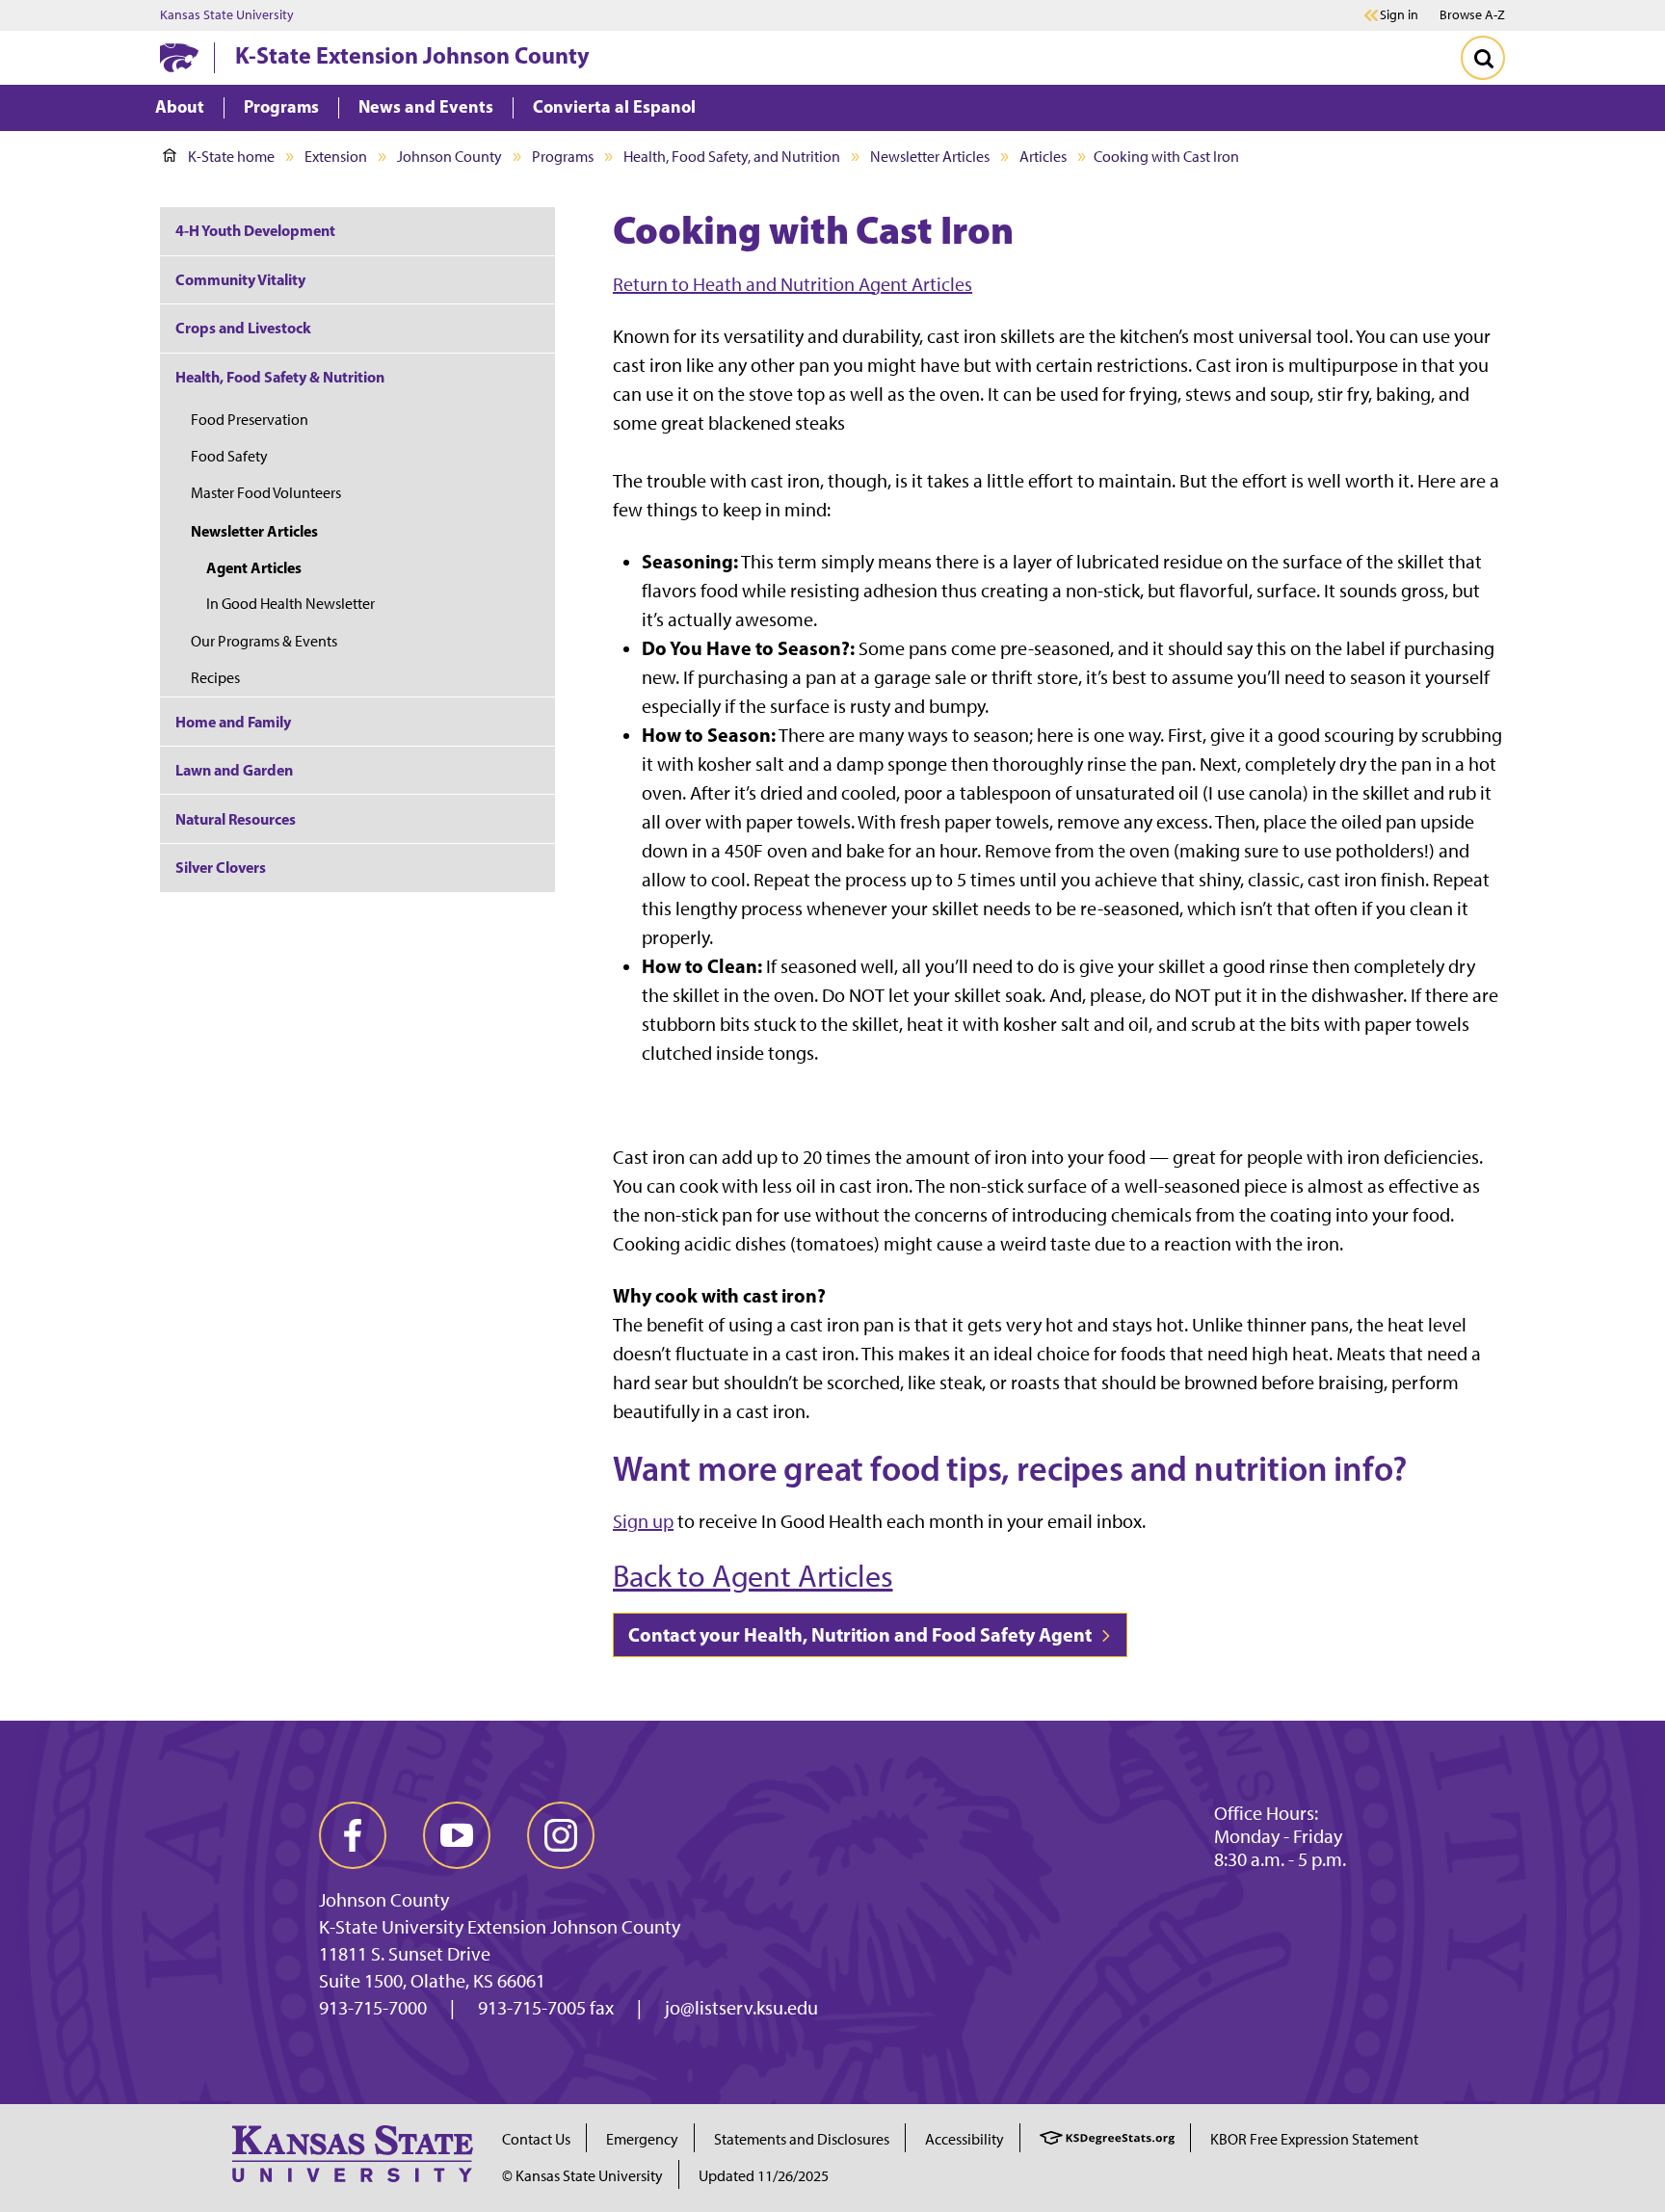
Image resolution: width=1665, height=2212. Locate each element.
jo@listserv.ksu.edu (741, 2008)
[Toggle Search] (1483, 58)
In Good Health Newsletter (291, 604)
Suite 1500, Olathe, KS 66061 (432, 1981)
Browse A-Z (1472, 15)
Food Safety (229, 456)
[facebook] (353, 1835)
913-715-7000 (373, 2008)
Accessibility (965, 2139)
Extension (336, 157)
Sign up (643, 1521)
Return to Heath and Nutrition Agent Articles (793, 284)
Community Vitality (240, 279)
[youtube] (457, 1835)
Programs (563, 157)
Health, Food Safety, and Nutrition (732, 157)
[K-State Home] (179, 57)
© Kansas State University (582, 2176)
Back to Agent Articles (753, 1576)
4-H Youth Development (255, 230)
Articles (1043, 157)
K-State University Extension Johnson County (500, 1927)
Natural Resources (236, 819)
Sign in (1399, 15)
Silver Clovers (221, 867)
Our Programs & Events (264, 641)
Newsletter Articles (930, 157)
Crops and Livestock (243, 328)
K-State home (231, 157)
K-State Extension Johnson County (412, 55)
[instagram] (561, 1835)
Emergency (642, 2139)
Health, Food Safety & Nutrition (280, 377)
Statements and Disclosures (802, 2139)
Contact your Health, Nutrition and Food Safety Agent (862, 1634)
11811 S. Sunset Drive (405, 1954)
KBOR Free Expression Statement (1314, 2139)
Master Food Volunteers (266, 493)
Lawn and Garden (234, 770)
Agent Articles (254, 567)
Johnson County (449, 157)
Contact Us (536, 2139)
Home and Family (233, 722)
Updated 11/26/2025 (764, 2176)
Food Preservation (250, 420)
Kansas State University (227, 15)
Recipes (215, 678)
